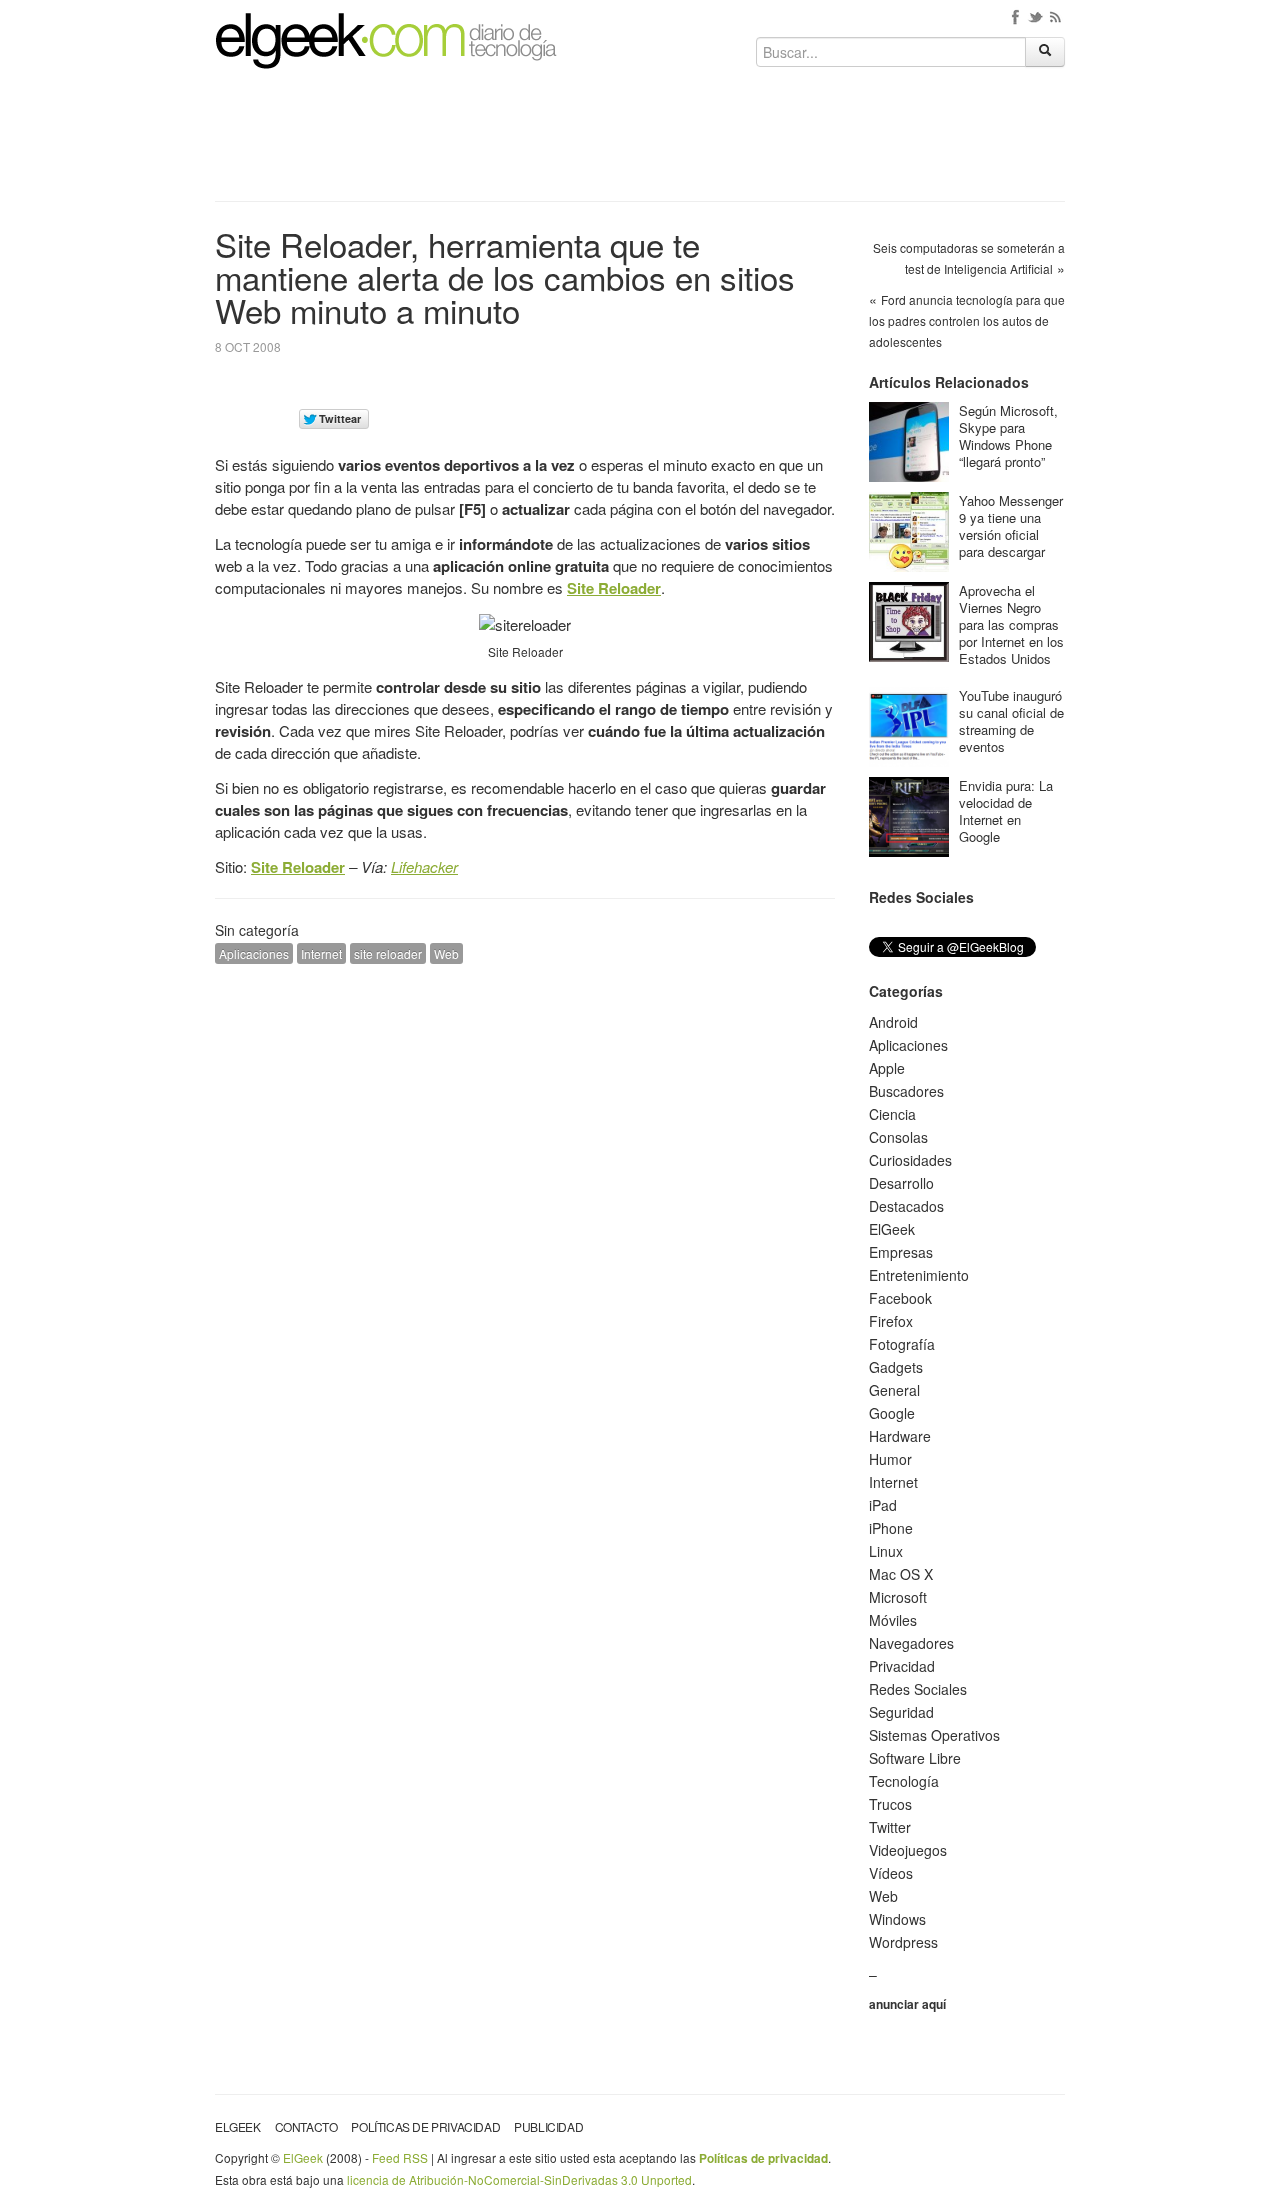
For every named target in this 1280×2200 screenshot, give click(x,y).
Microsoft (898, 1597)
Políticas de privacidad (425, 2126)
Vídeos (891, 1873)
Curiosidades (910, 1160)
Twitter (890, 1827)
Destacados (906, 1206)
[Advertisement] (640, 142)
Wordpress (903, 1942)
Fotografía (902, 1344)
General (894, 1390)
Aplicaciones (254, 953)
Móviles (893, 1620)
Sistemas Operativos (934, 1735)
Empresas (901, 1252)
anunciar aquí (907, 2004)
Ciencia (892, 1114)
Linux (886, 1551)
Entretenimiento (919, 1275)
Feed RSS (400, 2157)
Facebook (900, 1298)
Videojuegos (908, 1850)
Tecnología (904, 1781)
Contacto (306, 2126)
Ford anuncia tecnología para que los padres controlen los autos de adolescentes (967, 320)
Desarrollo (901, 1183)
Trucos (890, 1804)
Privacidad (902, 1666)
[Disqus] (525, 1233)
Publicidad (548, 2126)
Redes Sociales (918, 1689)
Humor (890, 1459)
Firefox (891, 1321)
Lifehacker (424, 866)
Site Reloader (614, 588)
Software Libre (915, 1758)
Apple (887, 1068)
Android (893, 1022)
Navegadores (911, 1643)
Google (892, 1413)
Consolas (898, 1137)
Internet (321, 953)
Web (446, 953)
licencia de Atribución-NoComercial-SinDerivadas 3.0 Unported (519, 2179)
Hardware (900, 1436)
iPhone (891, 1528)
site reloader (388, 953)
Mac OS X (901, 1574)
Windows (897, 1919)
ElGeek (892, 1229)
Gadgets (896, 1367)
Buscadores (906, 1091)
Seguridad (901, 1712)
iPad (883, 1505)
